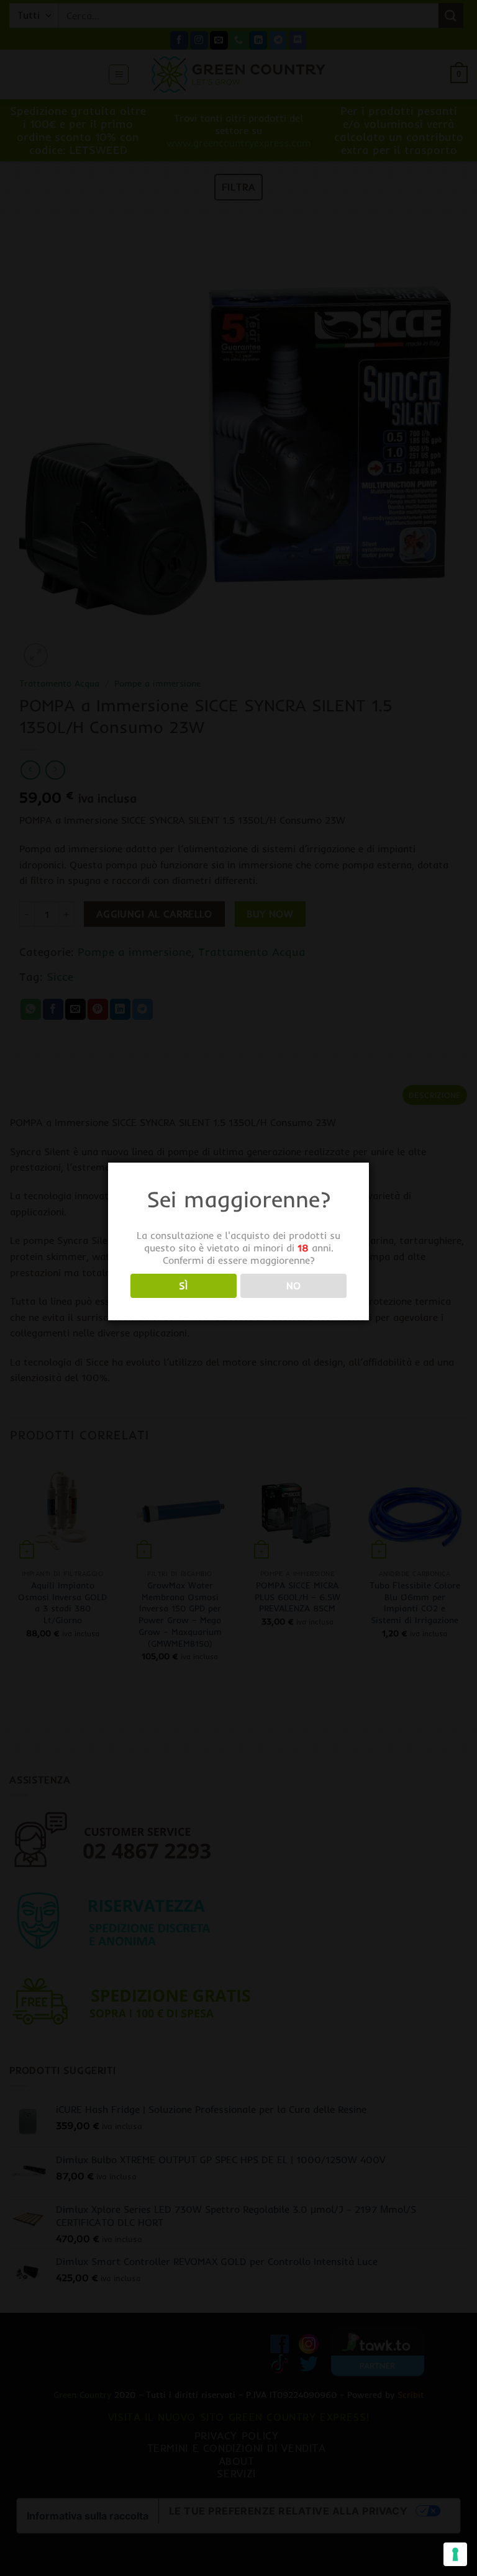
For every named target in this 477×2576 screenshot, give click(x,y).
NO (294, 1286)
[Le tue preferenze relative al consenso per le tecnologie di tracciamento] (455, 2554)
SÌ (183, 1286)
